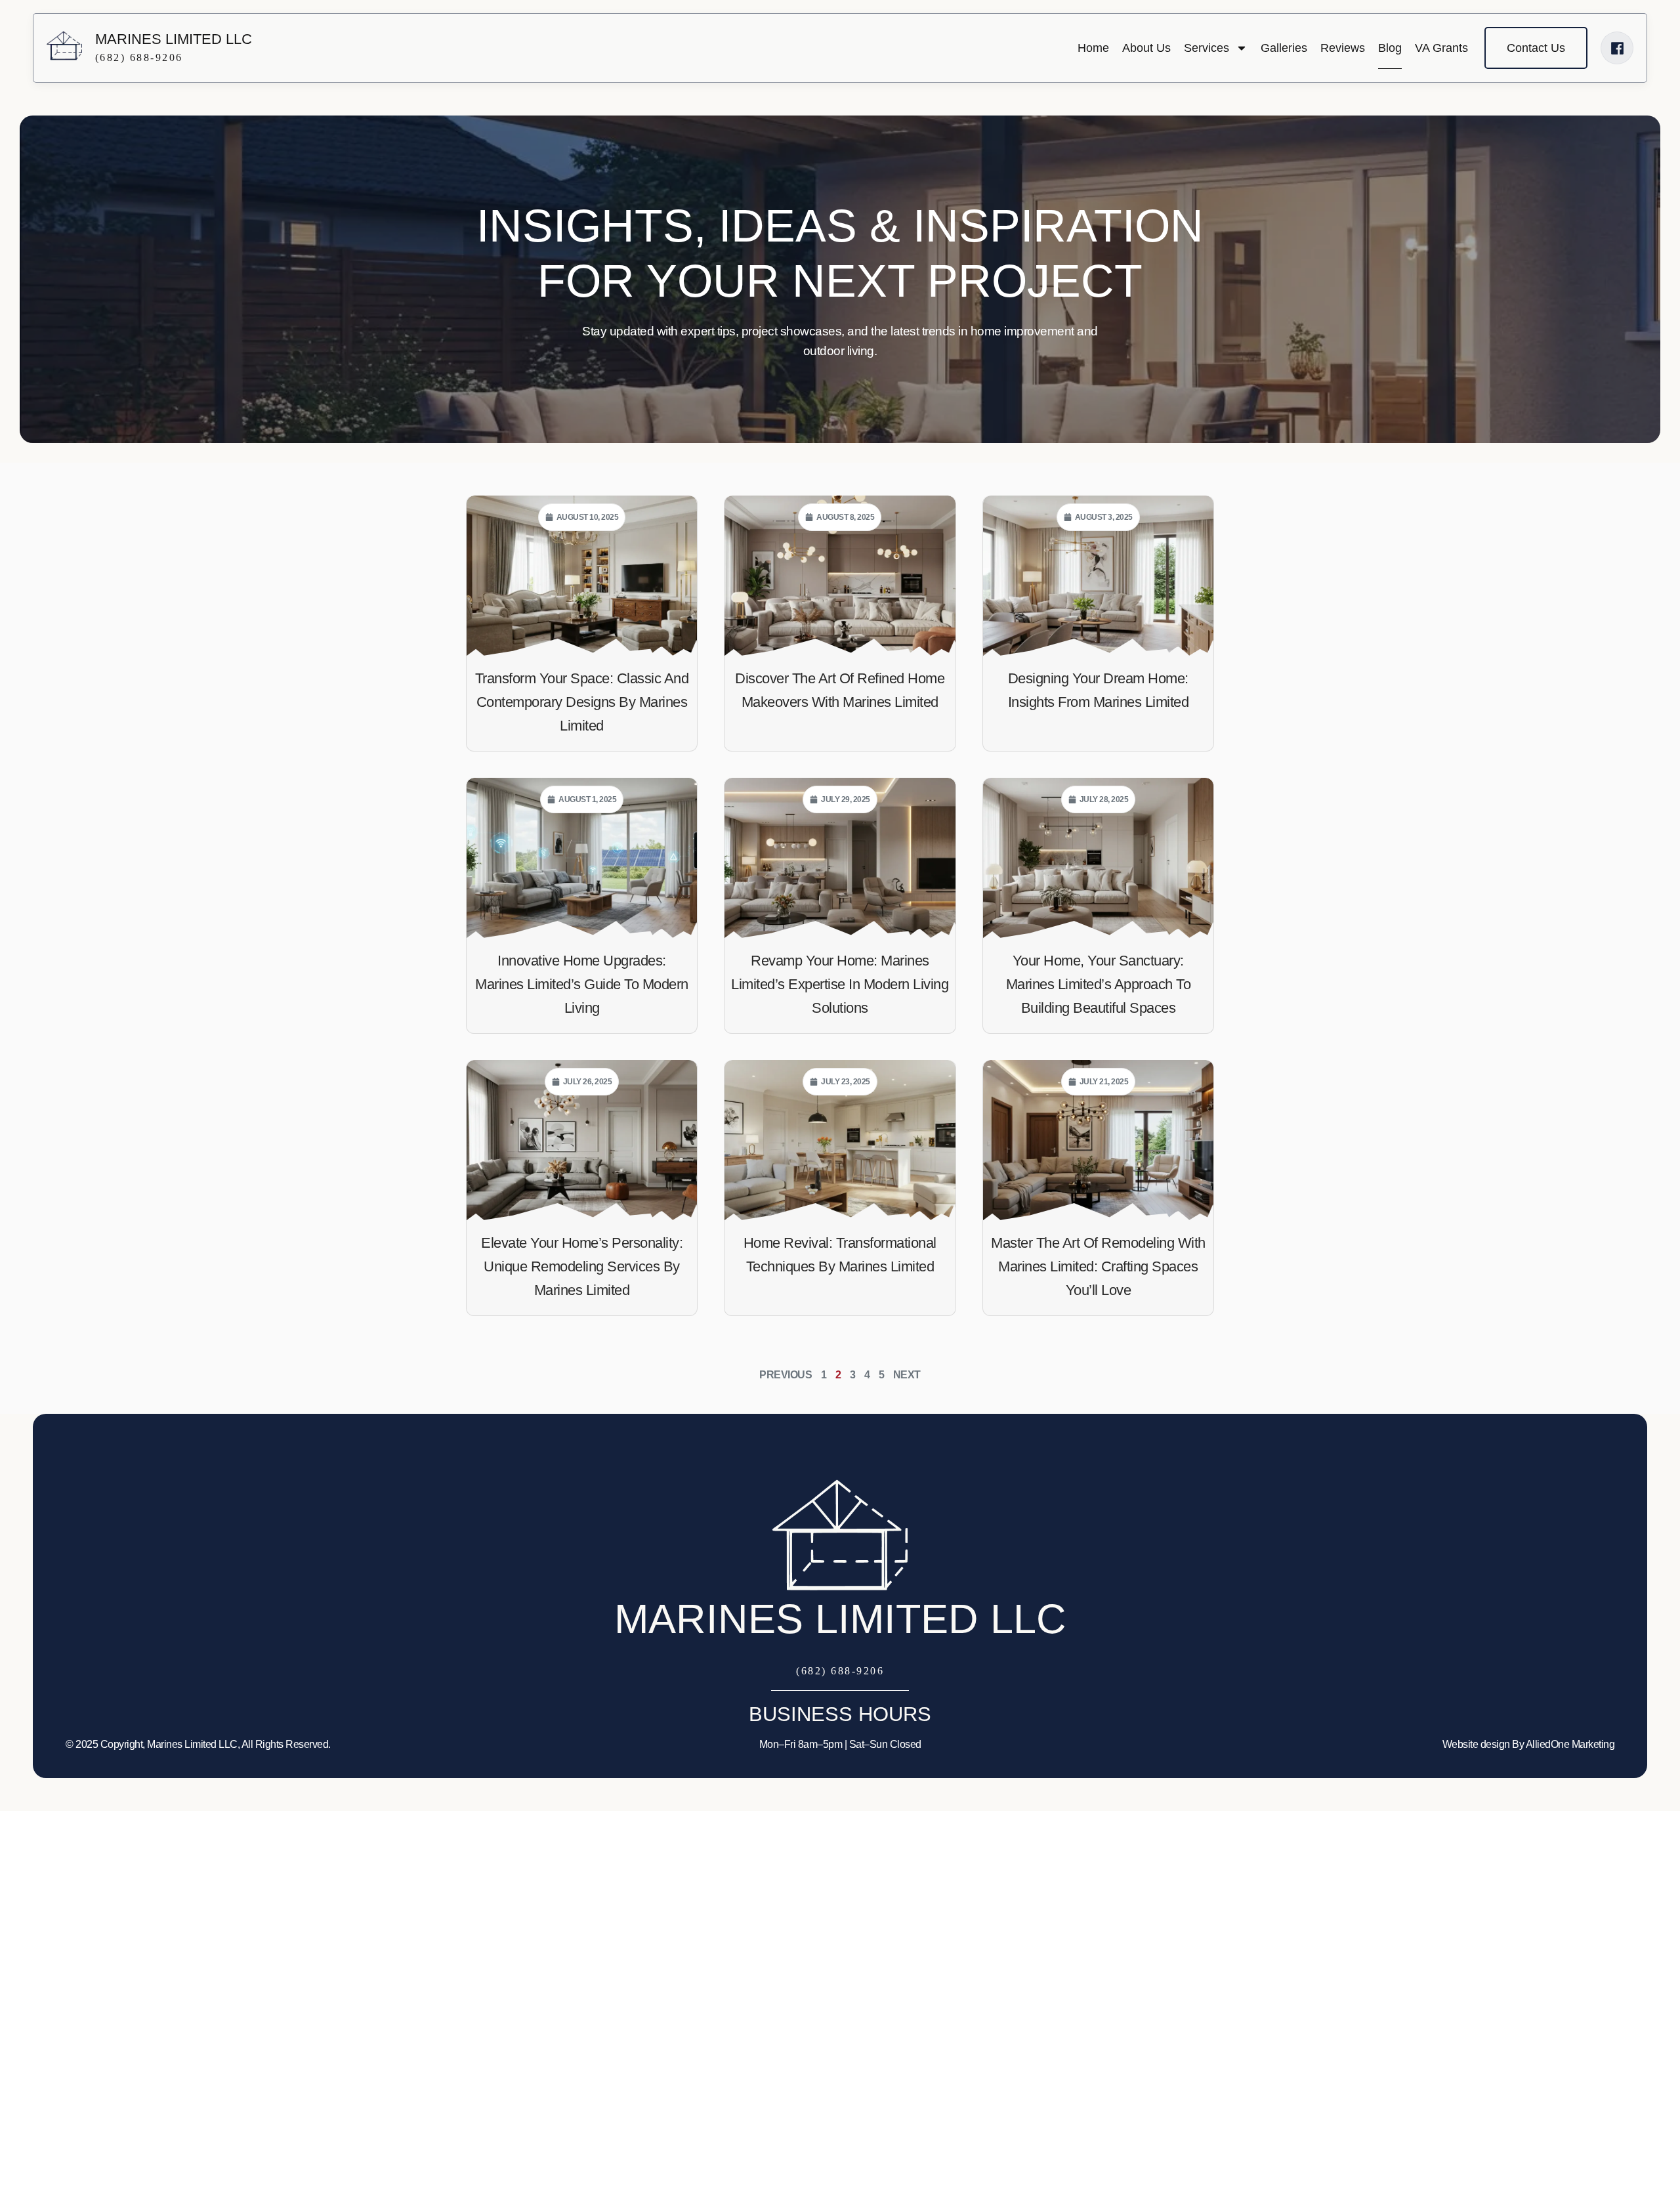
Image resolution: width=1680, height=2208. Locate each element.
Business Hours (840, 1714)
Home (1093, 48)
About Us (1146, 48)
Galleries (1284, 48)
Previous (786, 1375)
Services (1207, 48)
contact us (1536, 48)
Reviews (1343, 48)
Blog (1390, 48)
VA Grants (1441, 48)
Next (907, 1375)
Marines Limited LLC (840, 1619)
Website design (1476, 1744)
